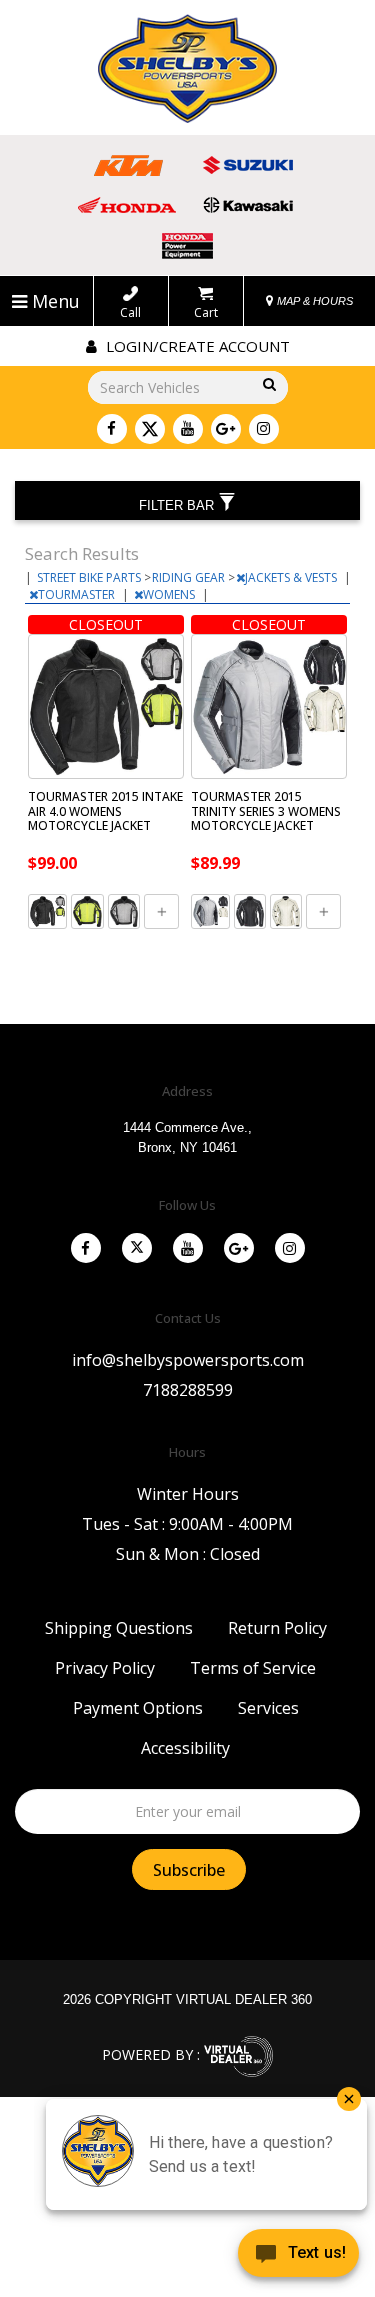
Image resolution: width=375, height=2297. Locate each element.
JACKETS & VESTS (292, 577)
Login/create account (196, 346)
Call (130, 312)
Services (268, 1708)
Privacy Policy (105, 1668)
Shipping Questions (119, 1628)
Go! (266, 385)
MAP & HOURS (313, 301)
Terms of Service (253, 1668)
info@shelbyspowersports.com (188, 1360)
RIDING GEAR (190, 577)
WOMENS (170, 594)
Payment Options (138, 1708)
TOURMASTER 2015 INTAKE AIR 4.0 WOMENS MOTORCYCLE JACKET (105, 811)
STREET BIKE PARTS (90, 577)
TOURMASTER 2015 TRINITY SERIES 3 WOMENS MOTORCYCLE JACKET (266, 811)
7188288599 (188, 1390)
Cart (206, 312)
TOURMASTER (78, 594)
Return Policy (277, 1628)
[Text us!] (298, 2257)
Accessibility (185, 1748)
